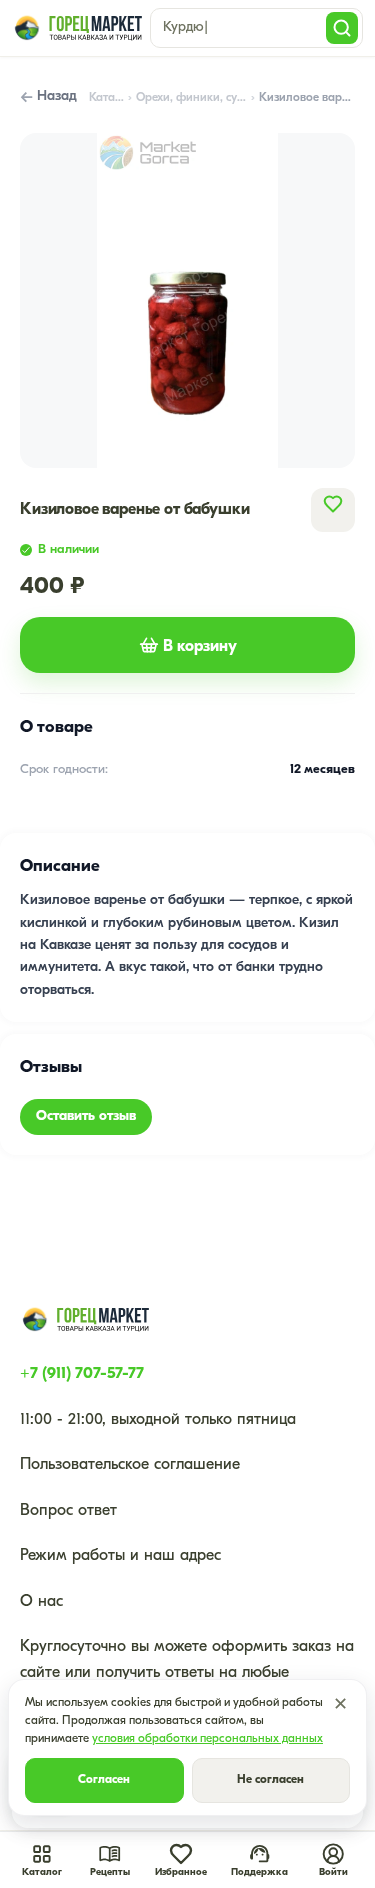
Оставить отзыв (86, 1116)
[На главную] (77, 28)
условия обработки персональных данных (207, 1739)
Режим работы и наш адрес (120, 1556)
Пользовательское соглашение (130, 1465)
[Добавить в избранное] (333, 504)
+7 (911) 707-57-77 (82, 1374)
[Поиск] (342, 28)
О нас (41, 1602)
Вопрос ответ (68, 1511)
